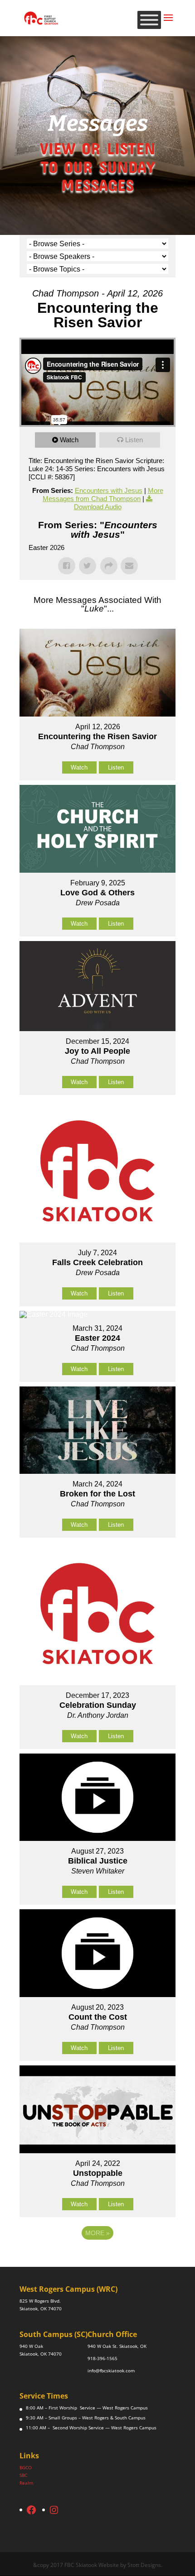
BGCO (26, 2467)
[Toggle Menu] (149, 20)
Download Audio (98, 507)
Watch (69, 440)
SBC (23, 2475)
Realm (26, 2483)
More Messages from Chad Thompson (103, 495)
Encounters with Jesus (109, 490)
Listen (134, 440)
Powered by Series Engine (97, 2258)
